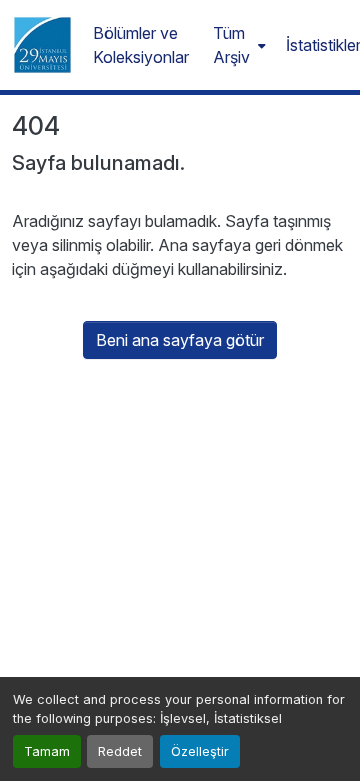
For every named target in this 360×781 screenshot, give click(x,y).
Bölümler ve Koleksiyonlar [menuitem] (141, 45)
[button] (42, 45)
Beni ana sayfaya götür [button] (180, 340)
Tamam (47, 751)
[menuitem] (237, 45)
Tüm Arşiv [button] (231, 45)
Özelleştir (200, 751)
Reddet (120, 751)
